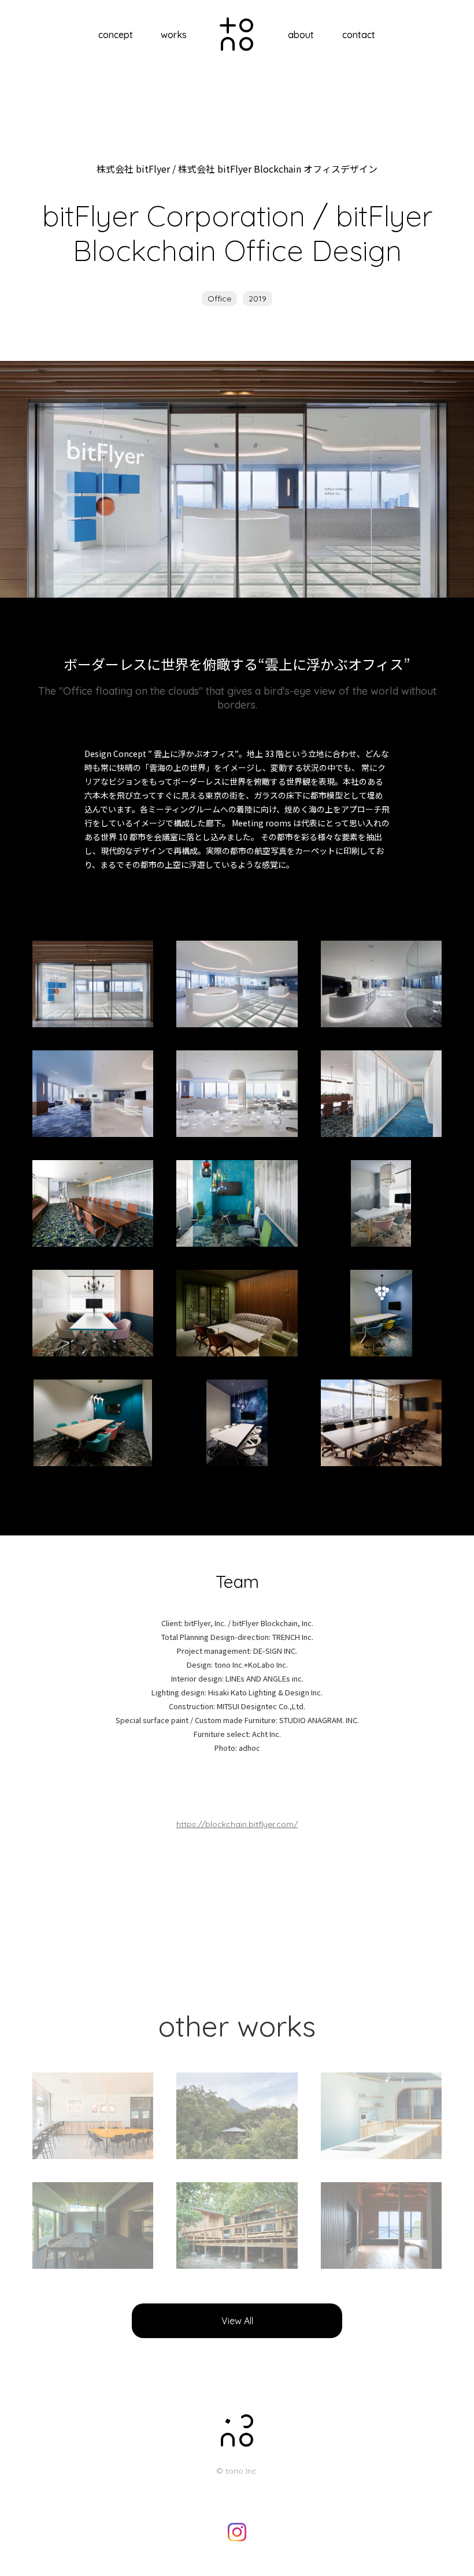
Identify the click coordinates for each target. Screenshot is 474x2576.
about (301, 35)
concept (116, 35)
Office (219, 299)
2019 (258, 299)
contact (359, 35)
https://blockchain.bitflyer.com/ (237, 1824)
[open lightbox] (93, 984)
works (174, 35)
